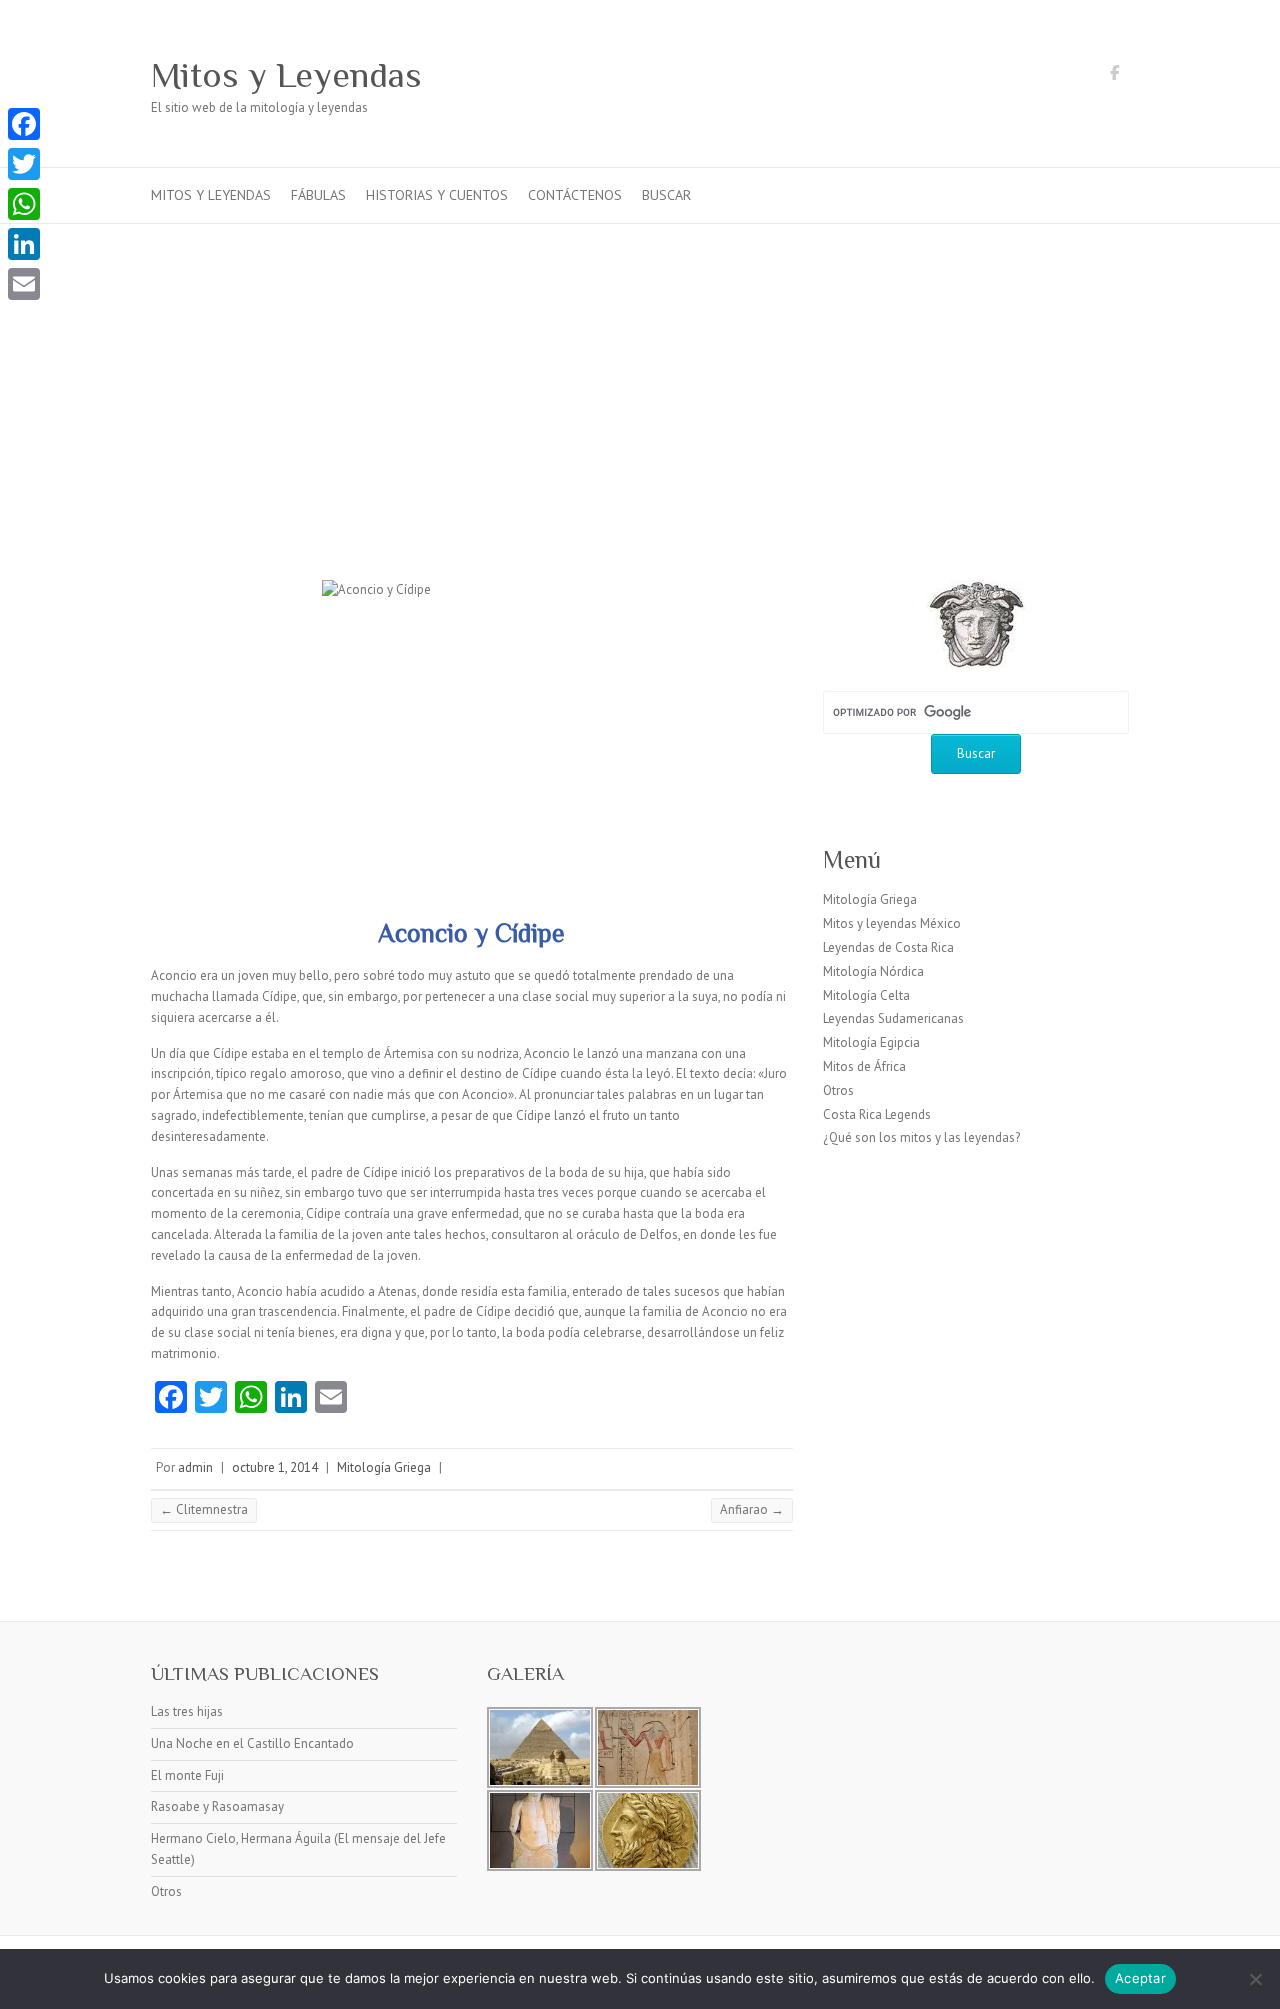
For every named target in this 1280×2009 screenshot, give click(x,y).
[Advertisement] (640, 374)
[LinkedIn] (24, 244)
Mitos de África (864, 1066)
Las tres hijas (187, 1711)
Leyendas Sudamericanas (893, 1018)
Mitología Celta (866, 995)
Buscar (666, 195)
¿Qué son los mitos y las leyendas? (921, 1137)
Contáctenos (575, 195)
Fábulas (318, 195)
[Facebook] (24, 124)
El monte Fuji (187, 1775)
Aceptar (1140, 1978)
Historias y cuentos (437, 195)
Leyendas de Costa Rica (888, 947)
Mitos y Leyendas (286, 75)
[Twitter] (24, 164)
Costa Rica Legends (877, 1114)
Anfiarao (752, 1509)
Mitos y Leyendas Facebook (1114, 76)
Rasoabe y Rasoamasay (217, 1806)
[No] (1255, 1979)
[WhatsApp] (24, 204)
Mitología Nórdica (873, 971)
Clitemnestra (204, 1509)
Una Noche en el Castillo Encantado (252, 1743)
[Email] (24, 284)
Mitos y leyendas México (892, 923)
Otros (838, 1090)
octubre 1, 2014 (275, 1467)
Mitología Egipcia (871, 1042)
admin (195, 1467)
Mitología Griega (384, 1467)
